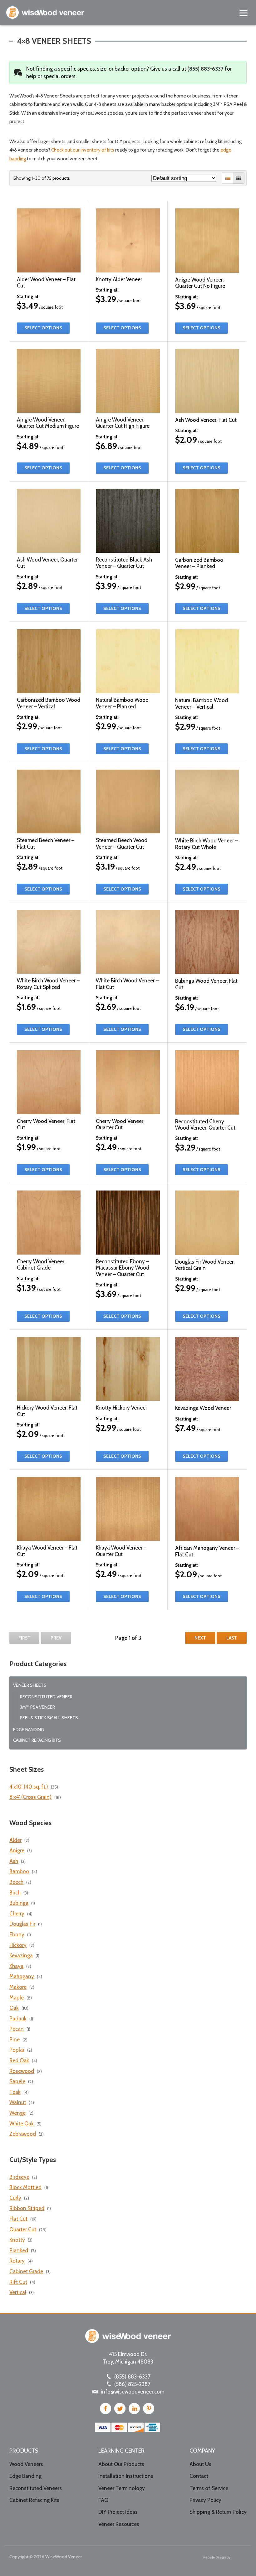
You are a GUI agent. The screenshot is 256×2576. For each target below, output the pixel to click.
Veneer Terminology (122, 2488)
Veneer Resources (119, 2524)
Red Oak (19, 2060)
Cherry (17, 1914)
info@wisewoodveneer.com (133, 2392)
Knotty (17, 2240)
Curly (15, 2198)
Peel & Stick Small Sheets (49, 1718)
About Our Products (121, 2464)
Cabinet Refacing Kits (37, 1740)
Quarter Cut (23, 2229)
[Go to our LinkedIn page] (134, 2409)
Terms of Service (209, 2488)
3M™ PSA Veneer (37, 1707)
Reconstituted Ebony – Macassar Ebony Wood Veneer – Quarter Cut (123, 1268)
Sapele (17, 2081)
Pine (15, 2039)
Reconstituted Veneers (36, 2488)
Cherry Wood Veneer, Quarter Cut (120, 1124)
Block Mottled (25, 2187)
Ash (14, 1861)
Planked (19, 2250)
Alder (15, 1840)
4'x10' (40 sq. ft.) (29, 1787)
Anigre (17, 1850)
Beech (16, 1882)
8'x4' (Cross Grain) (30, 1797)
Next (200, 1638)
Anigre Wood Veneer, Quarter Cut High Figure (123, 423)
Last (232, 1638)
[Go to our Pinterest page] (149, 2409)
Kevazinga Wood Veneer (203, 1408)
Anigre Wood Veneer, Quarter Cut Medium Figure (48, 423)
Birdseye (19, 2177)
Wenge (17, 2113)
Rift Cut (18, 2282)
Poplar (17, 2050)
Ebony (17, 1934)
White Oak (22, 2124)
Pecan (17, 2029)
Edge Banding (29, 1730)
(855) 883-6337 (205, 69)
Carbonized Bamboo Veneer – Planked (199, 563)
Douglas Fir (22, 1924)
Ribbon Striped (27, 2208)
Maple (17, 1998)
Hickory (18, 1945)
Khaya (16, 1966)
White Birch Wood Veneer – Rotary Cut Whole (207, 844)
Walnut (18, 2102)
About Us (200, 2464)
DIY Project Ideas (118, 2512)
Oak (14, 2008)
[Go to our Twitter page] (120, 2409)
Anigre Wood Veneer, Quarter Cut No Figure (200, 283)
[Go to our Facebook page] (106, 2409)
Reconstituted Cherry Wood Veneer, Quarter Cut (205, 1125)
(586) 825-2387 (132, 2384)
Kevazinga (21, 1955)
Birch (15, 1893)
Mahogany (22, 1976)
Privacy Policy (205, 2500)
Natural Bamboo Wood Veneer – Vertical (202, 703)
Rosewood (22, 2071)
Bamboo (19, 1871)
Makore (18, 1987)
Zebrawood (23, 2134)
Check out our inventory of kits (83, 150)
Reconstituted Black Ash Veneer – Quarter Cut (124, 563)
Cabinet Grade (26, 2271)
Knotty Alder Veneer (119, 279)
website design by (217, 2558)
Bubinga (19, 1903)
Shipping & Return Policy (218, 2512)
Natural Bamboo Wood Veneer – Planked (122, 703)
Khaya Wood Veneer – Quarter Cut (121, 1551)
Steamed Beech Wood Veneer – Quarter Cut (122, 843)
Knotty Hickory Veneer (121, 1408)
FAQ (103, 2500)
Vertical (18, 2292)
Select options (43, 328)
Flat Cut (18, 2219)
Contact (199, 2476)
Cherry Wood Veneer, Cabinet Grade (41, 1265)
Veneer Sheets (30, 1685)
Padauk (18, 2019)
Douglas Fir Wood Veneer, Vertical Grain (205, 1265)
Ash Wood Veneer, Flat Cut (206, 420)
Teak (15, 2092)
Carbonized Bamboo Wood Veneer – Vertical (49, 703)
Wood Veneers (26, 2464)
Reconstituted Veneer (46, 1697)
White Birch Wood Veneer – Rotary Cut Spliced (48, 984)
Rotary (17, 2261)
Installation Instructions (126, 2476)
